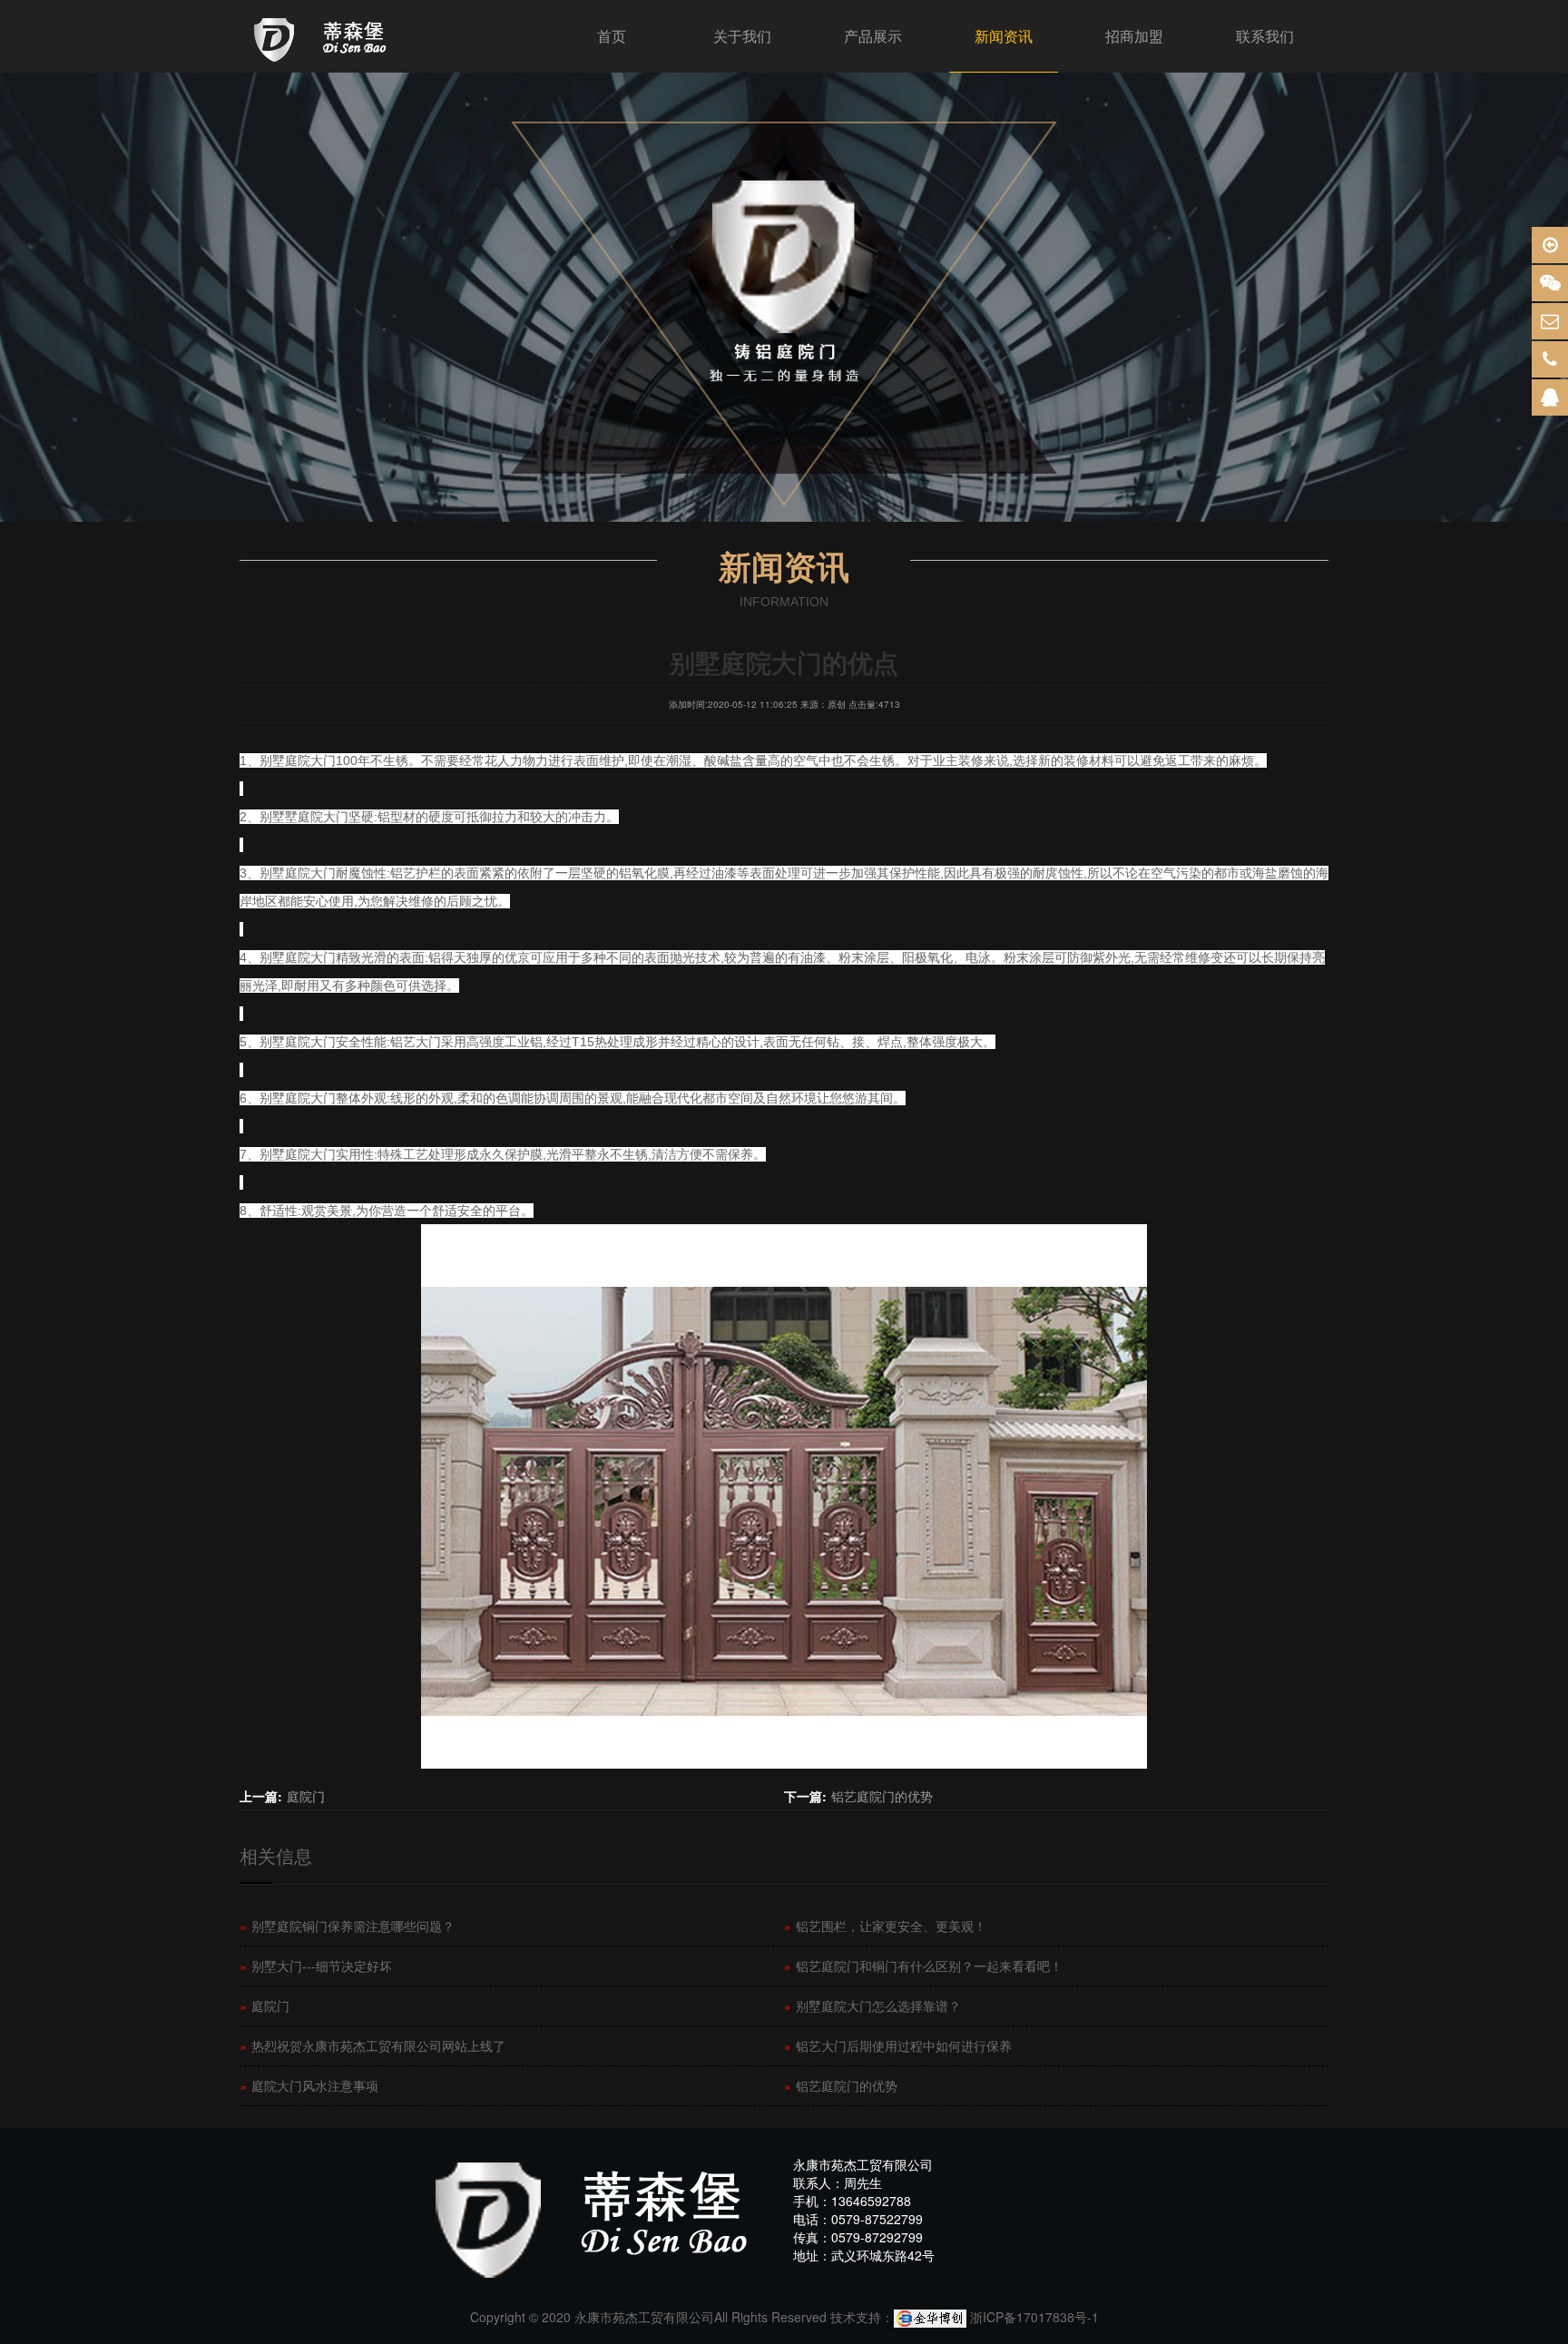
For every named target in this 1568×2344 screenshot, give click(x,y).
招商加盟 (1134, 36)
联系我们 (1265, 36)
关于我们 (742, 36)
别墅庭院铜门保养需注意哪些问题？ (347, 1926)
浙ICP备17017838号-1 (1034, 2317)
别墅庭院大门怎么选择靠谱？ (872, 2006)
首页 (612, 36)
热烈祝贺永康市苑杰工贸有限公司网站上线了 (372, 2045)
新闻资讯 (1004, 36)
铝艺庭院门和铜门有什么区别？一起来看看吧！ (923, 1966)
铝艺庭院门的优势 (882, 1796)
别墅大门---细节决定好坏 (316, 1966)
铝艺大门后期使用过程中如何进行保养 (898, 2045)
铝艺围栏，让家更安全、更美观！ (885, 1926)
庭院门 (306, 1796)
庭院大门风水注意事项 (309, 2085)
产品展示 (873, 36)
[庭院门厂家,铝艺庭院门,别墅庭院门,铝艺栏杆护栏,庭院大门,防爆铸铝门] (323, 36)
